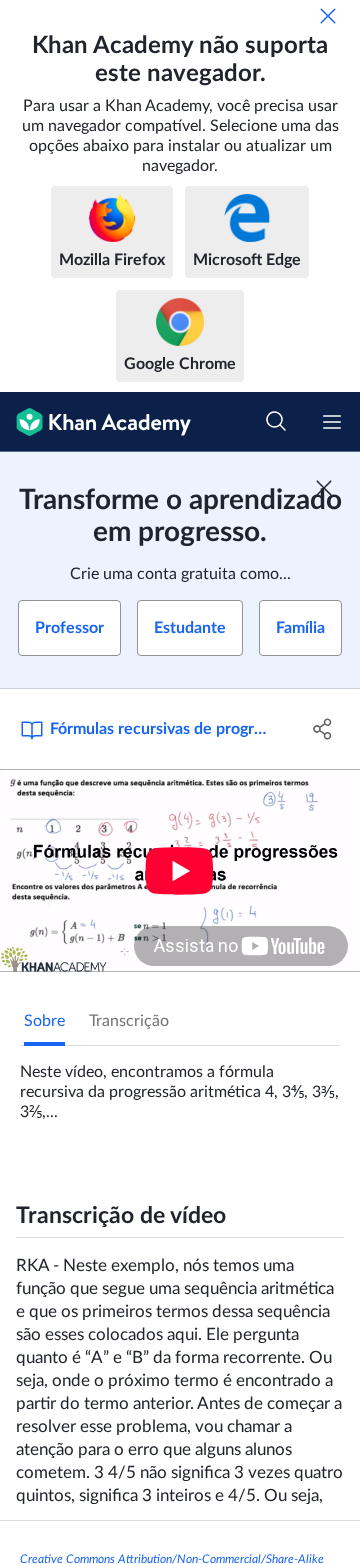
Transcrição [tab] (129, 1021)
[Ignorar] (328, 16)
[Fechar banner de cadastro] (324, 488)
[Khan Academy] (95, 422)
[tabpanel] (180, 1084)
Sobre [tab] (44, 1021)
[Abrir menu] (332, 422)
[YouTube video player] (180, 870)
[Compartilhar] (323, 729)
